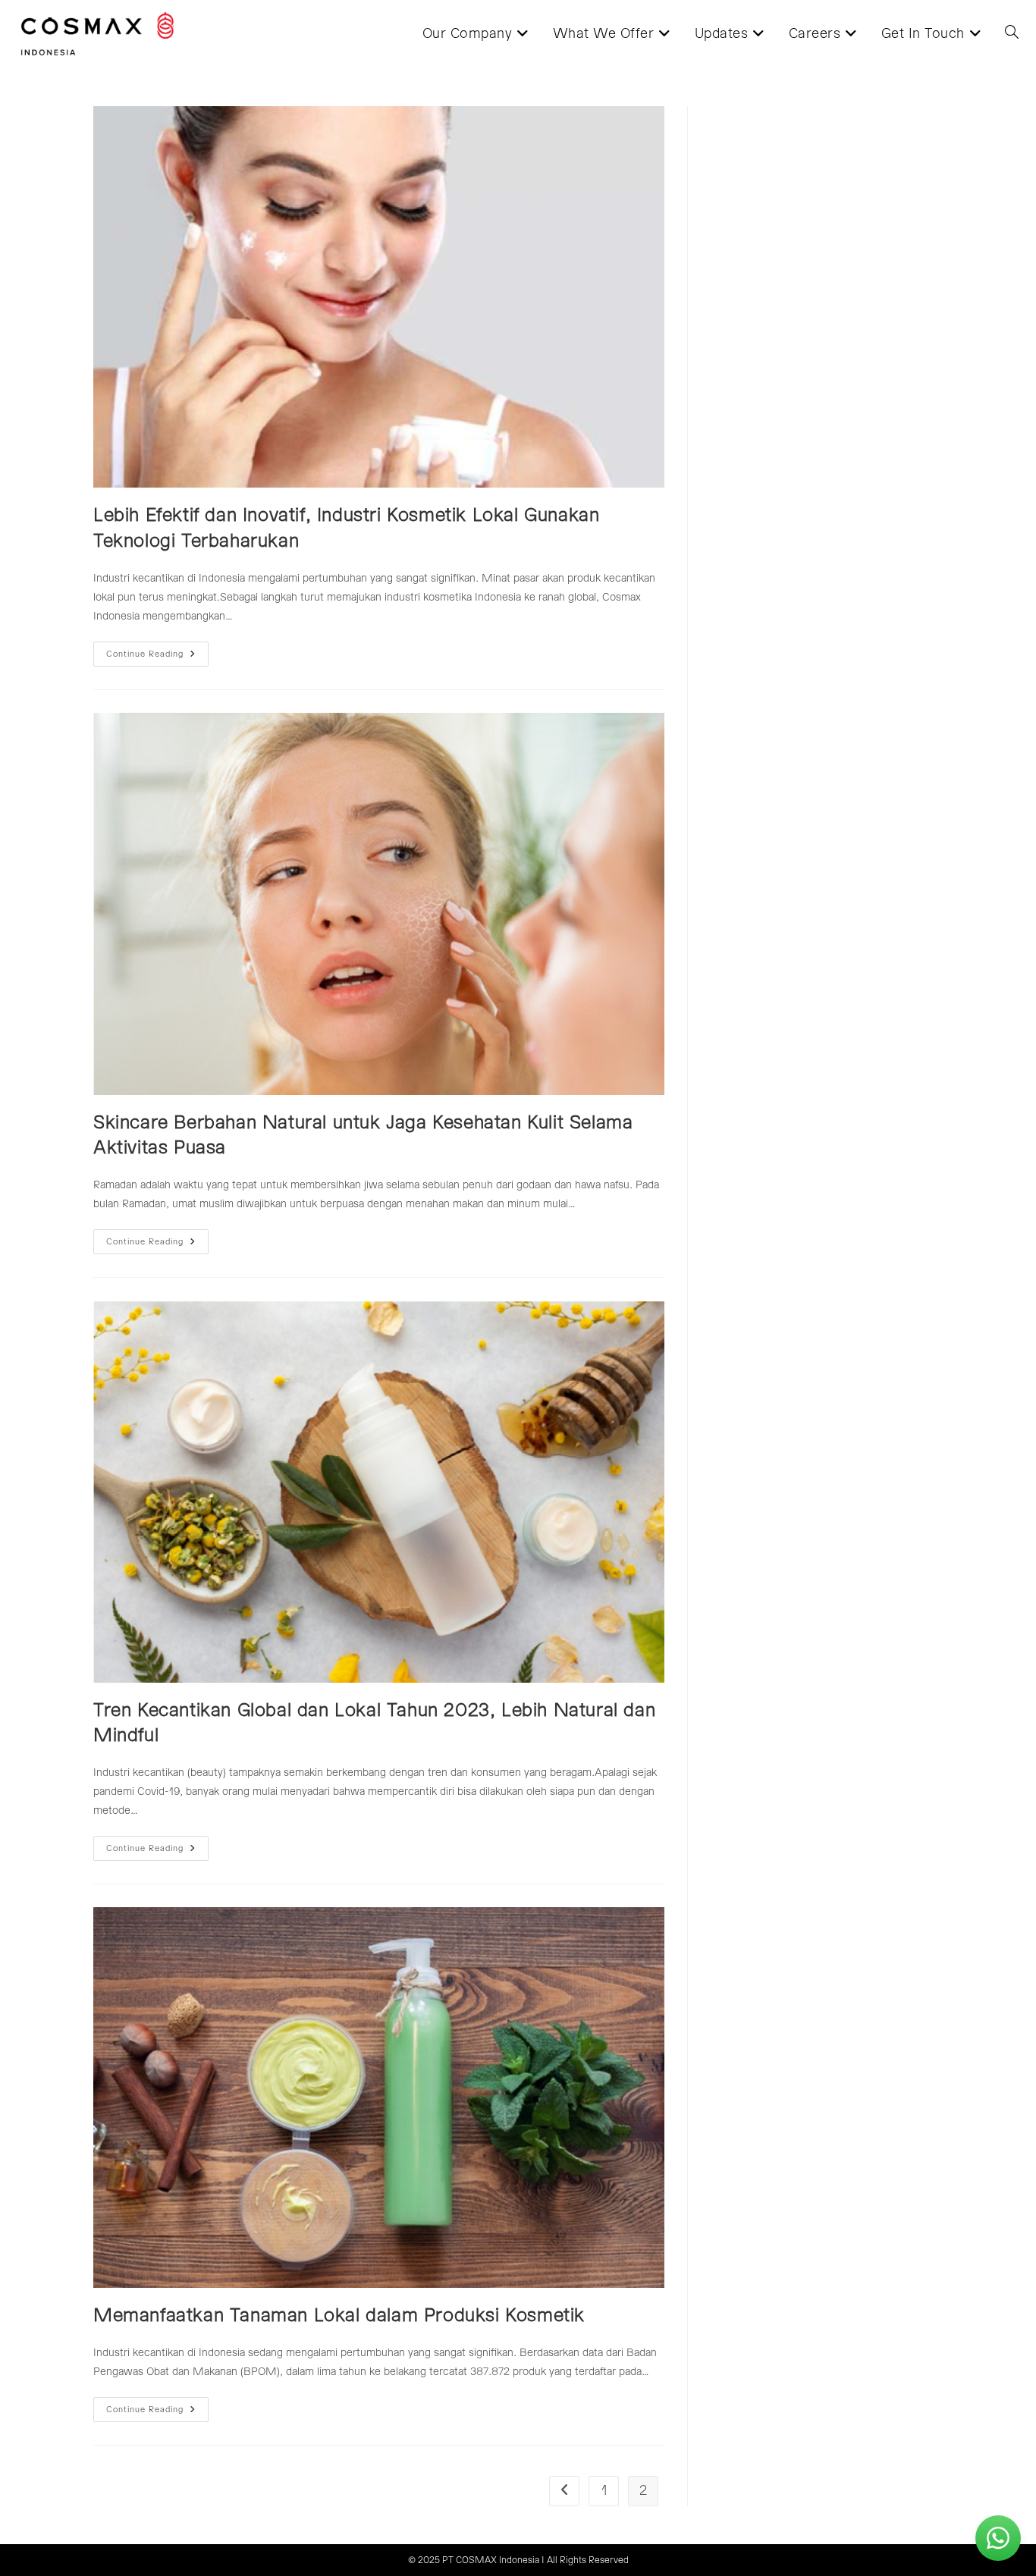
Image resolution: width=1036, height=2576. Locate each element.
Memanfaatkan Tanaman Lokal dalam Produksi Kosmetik (339, 2316)
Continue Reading (157, 658)
